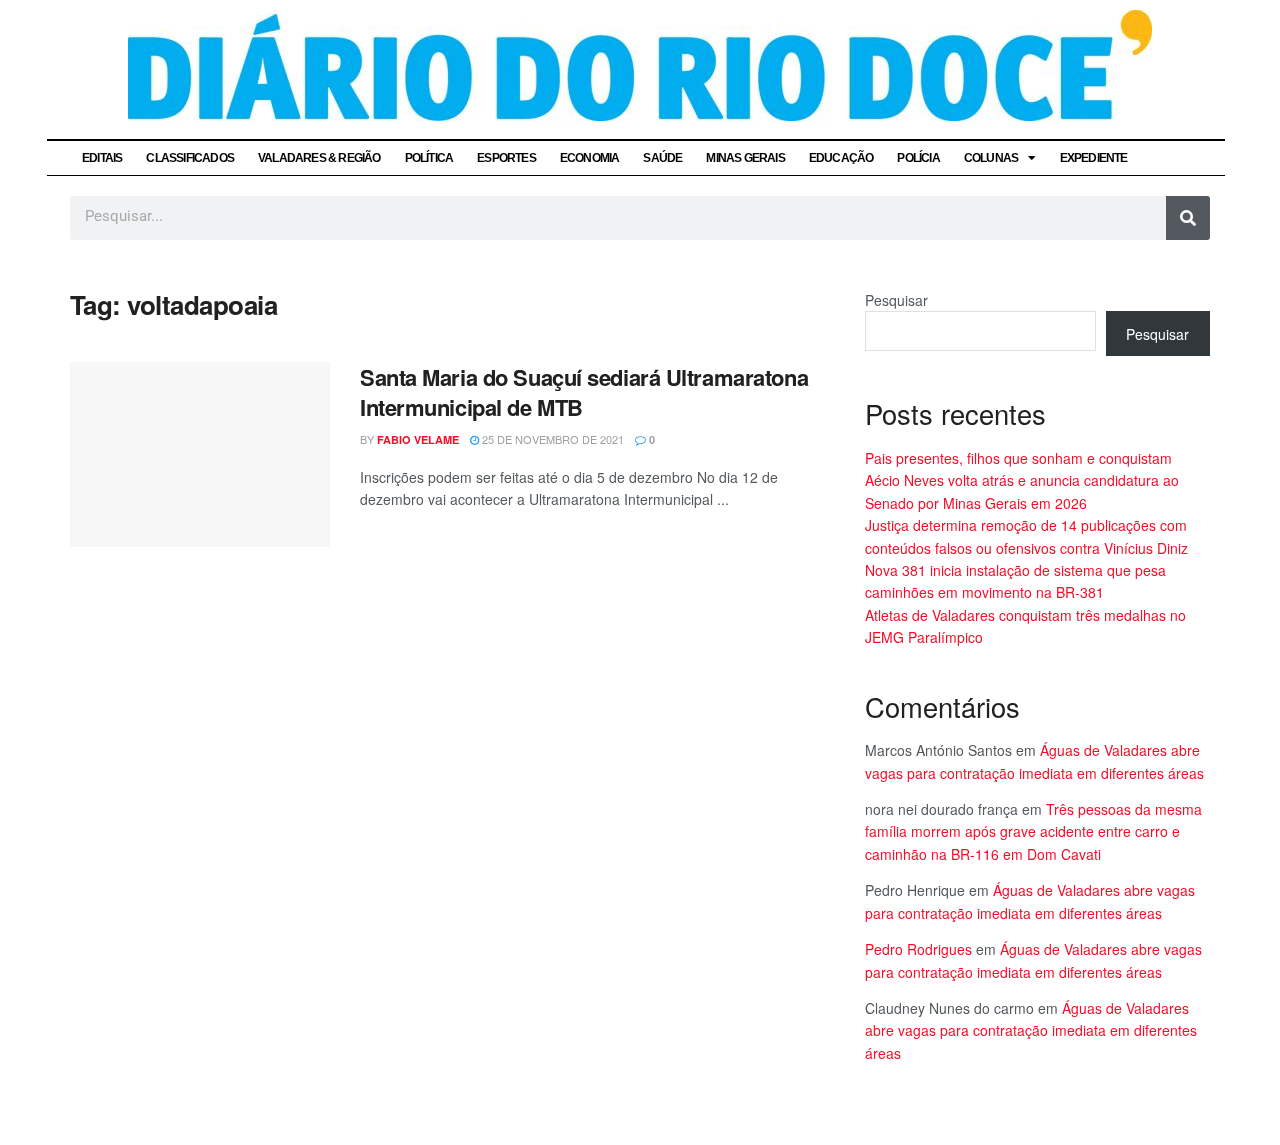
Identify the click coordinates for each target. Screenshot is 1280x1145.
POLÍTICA (429, 158)
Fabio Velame (418, 439)
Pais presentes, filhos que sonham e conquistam (1018, 458)
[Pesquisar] (1188, 218)
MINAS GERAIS (745, 158)
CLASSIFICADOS (190, 158)
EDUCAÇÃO (841, 158)
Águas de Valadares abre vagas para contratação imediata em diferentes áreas (1031, 1030)
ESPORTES (506, 158)
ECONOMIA (590, 158)
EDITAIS (102, 158)
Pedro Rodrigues (918, 949)
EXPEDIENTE (1094, 158)
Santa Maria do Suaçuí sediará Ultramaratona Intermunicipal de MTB (584, 392)
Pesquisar (896, 300)
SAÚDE (662, 158)
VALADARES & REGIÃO (319, 158)
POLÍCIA (918, 158)
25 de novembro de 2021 (551, 439)
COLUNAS (991, 158)
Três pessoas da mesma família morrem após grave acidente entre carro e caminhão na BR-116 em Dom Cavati (1033, 831)
